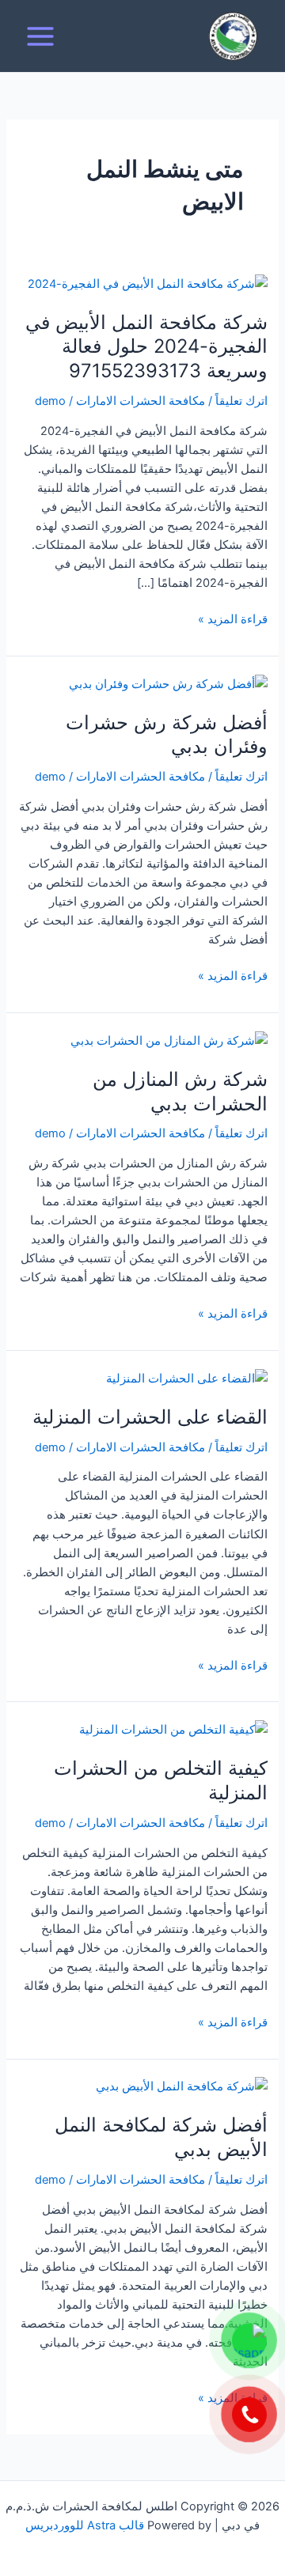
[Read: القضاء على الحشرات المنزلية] (187, 1378)
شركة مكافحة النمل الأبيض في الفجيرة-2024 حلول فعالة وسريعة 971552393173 (146, 347)
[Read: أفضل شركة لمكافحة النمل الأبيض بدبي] (182, 2086)
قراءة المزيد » (233, 618)
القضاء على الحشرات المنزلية (150, 1417)
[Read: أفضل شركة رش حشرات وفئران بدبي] (168, 683)
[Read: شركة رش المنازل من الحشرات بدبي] (169, 1040)
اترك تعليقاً (241, 401)
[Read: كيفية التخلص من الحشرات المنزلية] (173, 1729)
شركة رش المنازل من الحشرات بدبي (180, 1091)
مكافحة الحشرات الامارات (141, 401)
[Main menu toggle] (40, 36)
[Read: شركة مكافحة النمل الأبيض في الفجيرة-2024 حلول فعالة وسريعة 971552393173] (148, 283)
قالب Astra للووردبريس (85, 2525)
